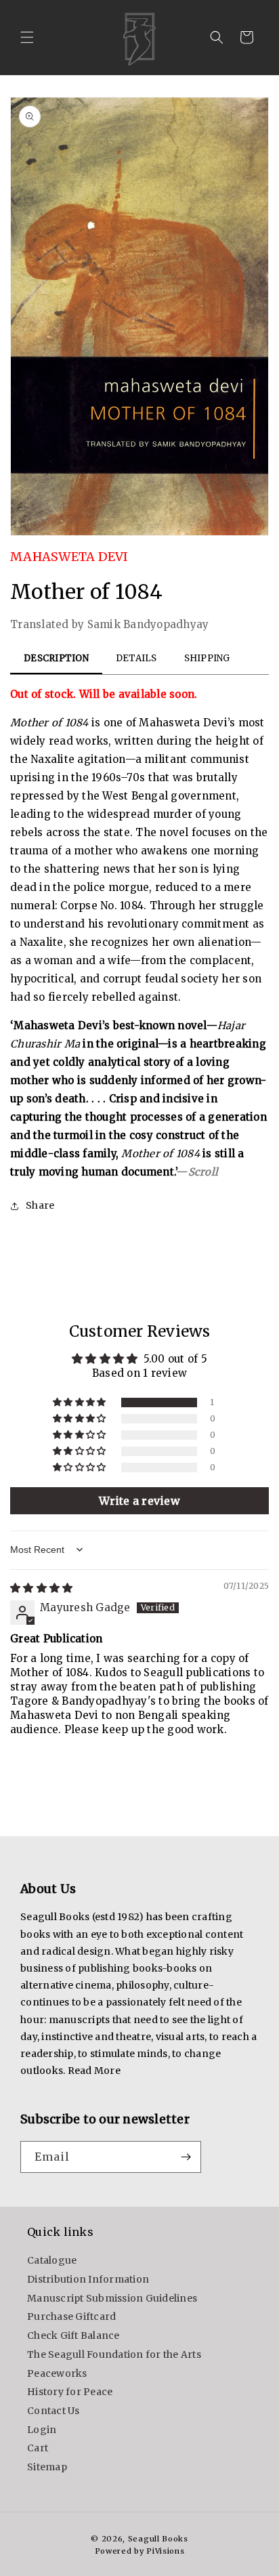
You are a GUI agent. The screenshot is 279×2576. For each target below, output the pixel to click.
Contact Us (53, 2411)
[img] (41, 1588)
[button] (27, 37)
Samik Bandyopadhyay (148, 624)
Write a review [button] (139, 1501)
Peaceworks (57, 2373)
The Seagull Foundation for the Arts (114, 2354)
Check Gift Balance (73, 2335)
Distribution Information (88, 2279)
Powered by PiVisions (140, 2551)
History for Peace (70, 2392)
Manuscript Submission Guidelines (112, 2298)
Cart (38, 2448)
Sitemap (47, 2467)
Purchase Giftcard (71, 2317)
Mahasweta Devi (69, 557)
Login (42, 2430)
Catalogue (52, 2260)
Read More (94, 2071)
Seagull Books (158, 2539)
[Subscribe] (186, 2157)
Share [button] (40, 1205)
